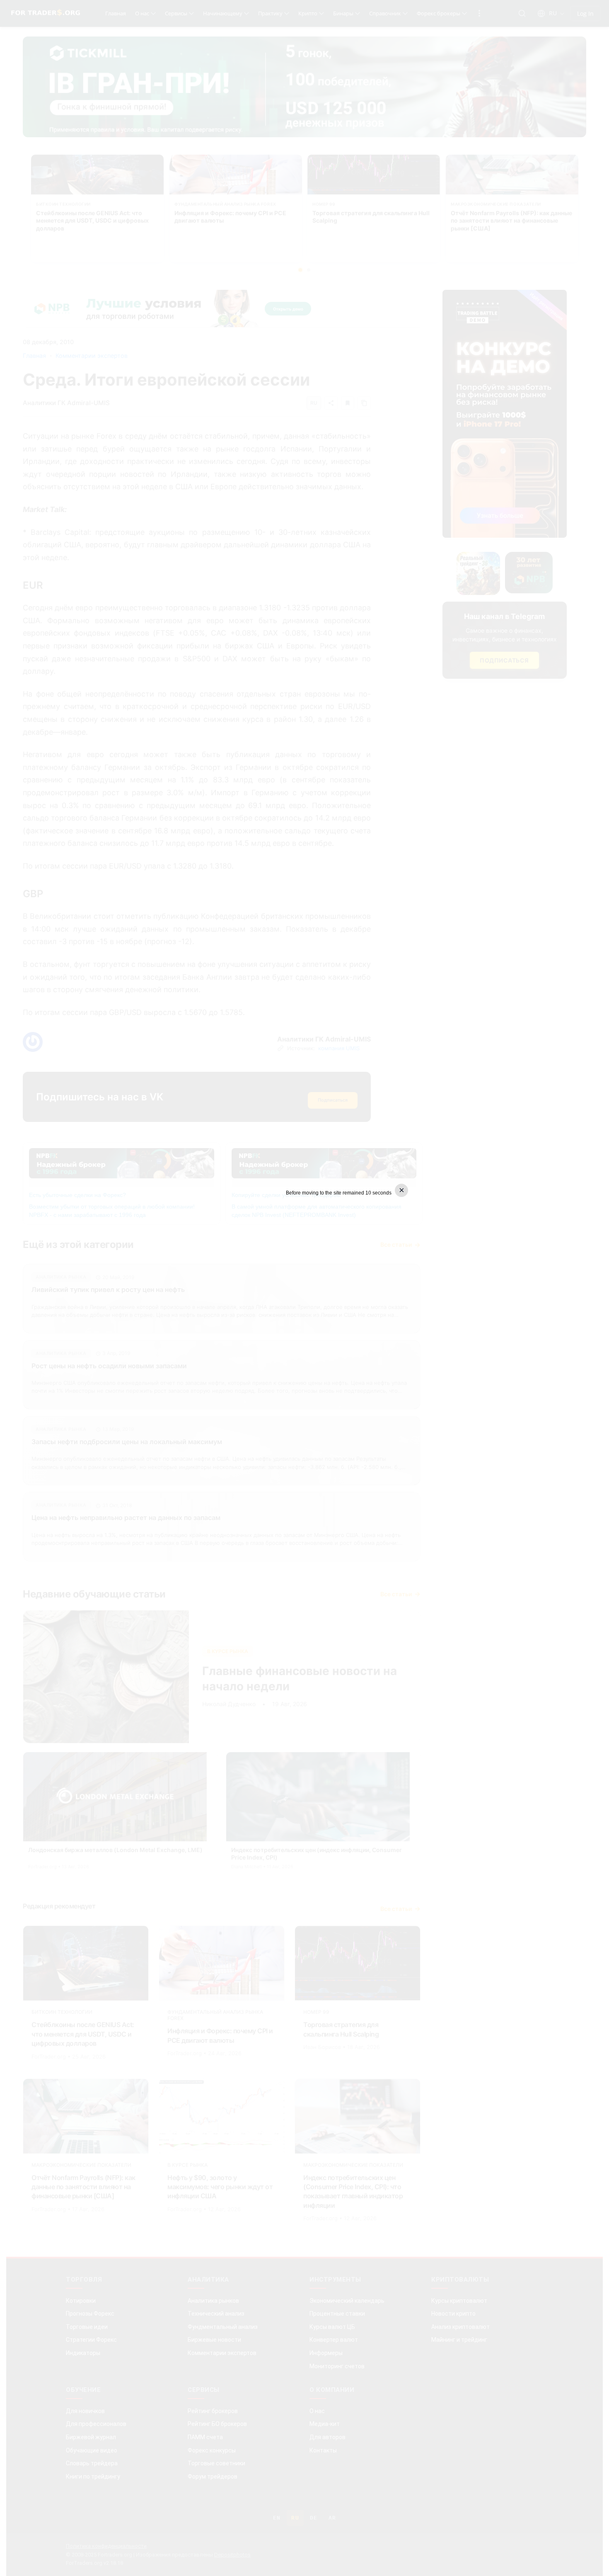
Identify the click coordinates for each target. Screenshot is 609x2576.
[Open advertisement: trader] (304, 1287)
